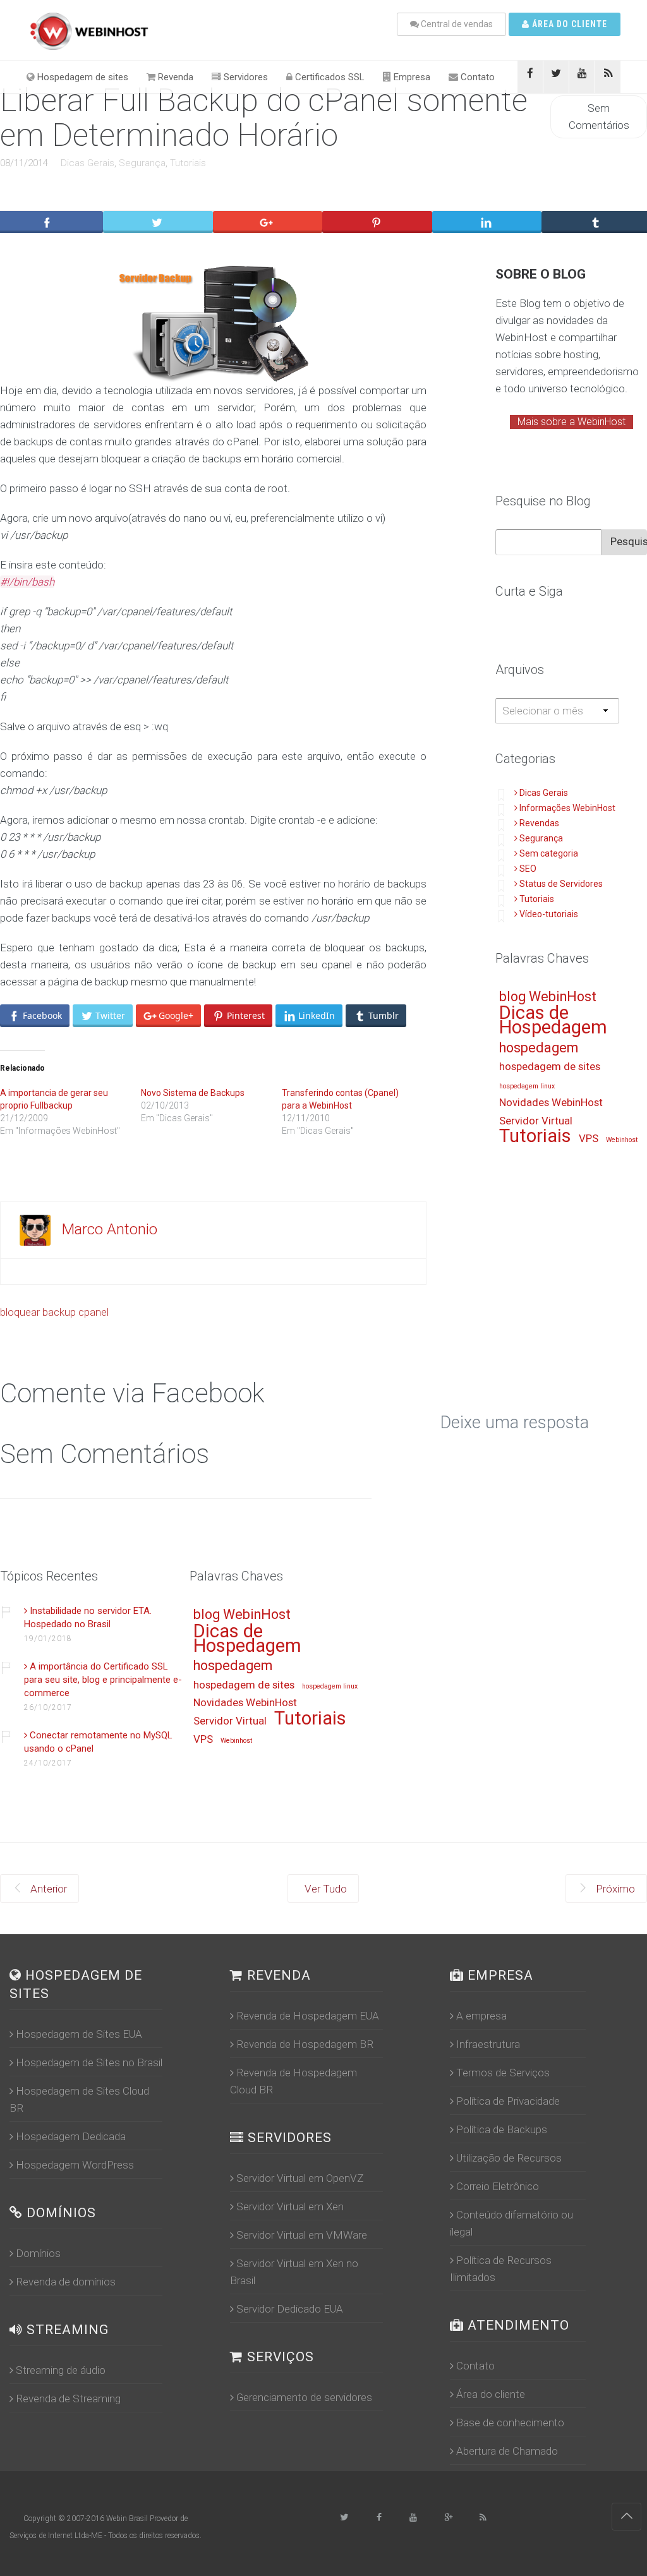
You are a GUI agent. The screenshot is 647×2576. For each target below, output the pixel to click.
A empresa (481, 2016)
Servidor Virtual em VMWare (302, 2235)
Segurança (142, 163)
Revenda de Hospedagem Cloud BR (293, 2081)
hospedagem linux (527, 1086)
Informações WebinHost (567, 808)
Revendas (539, 823)
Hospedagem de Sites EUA (79, 2034)
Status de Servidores (561, 884)
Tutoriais (188, 163)
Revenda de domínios (66, 2282)
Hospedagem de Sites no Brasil (89, 2062)
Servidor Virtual (536, 1121)
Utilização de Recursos (509, 2158)
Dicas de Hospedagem (553, 1021)
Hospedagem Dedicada (71, 2136)
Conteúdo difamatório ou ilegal (511, 2223)
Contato (476, 77)
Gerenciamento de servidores (304, 2397)
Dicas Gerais (88, 163)
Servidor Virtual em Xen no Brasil (294, 2272)
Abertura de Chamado (507, 2451)
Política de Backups (502, 2129)
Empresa (411, 77)
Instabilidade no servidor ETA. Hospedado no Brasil (88, 1617)
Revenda (174, 77)
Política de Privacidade (508, 2101)
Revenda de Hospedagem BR (305, 2044)
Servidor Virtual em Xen (290, 2206)
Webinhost (622, 1140)
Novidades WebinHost (551, 1103)
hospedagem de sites (550, 1067)
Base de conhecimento (510, 2423)
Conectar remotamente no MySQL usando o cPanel (98, 1742)
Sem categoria (549, 853)
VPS (589, 1139)
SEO (528, 869)
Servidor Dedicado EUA (290, 2309)
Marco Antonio (110, 1229)
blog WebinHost (548, 997)
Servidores (245, 77)
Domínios (38, 2253)
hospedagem (539, 1048)
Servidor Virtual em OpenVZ (300, 2178)
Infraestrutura (488, 2044)
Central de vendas (456, 24)
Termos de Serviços (503, 2073)
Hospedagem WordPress (75, 2165)
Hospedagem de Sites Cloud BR (79, 2099)
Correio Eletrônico (498, 2186)
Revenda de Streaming (68, 2398)
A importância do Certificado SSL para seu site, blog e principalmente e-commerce (103, 1680)
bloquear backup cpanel (54, 1312)
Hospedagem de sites (82, 77)
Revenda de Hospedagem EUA (308, 2016)
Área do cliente (568, 24)
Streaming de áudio (61, 2370)
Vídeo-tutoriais (549, 914)
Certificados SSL (329, 77)
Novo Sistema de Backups (193, 1093)
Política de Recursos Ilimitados (501, 2269)
